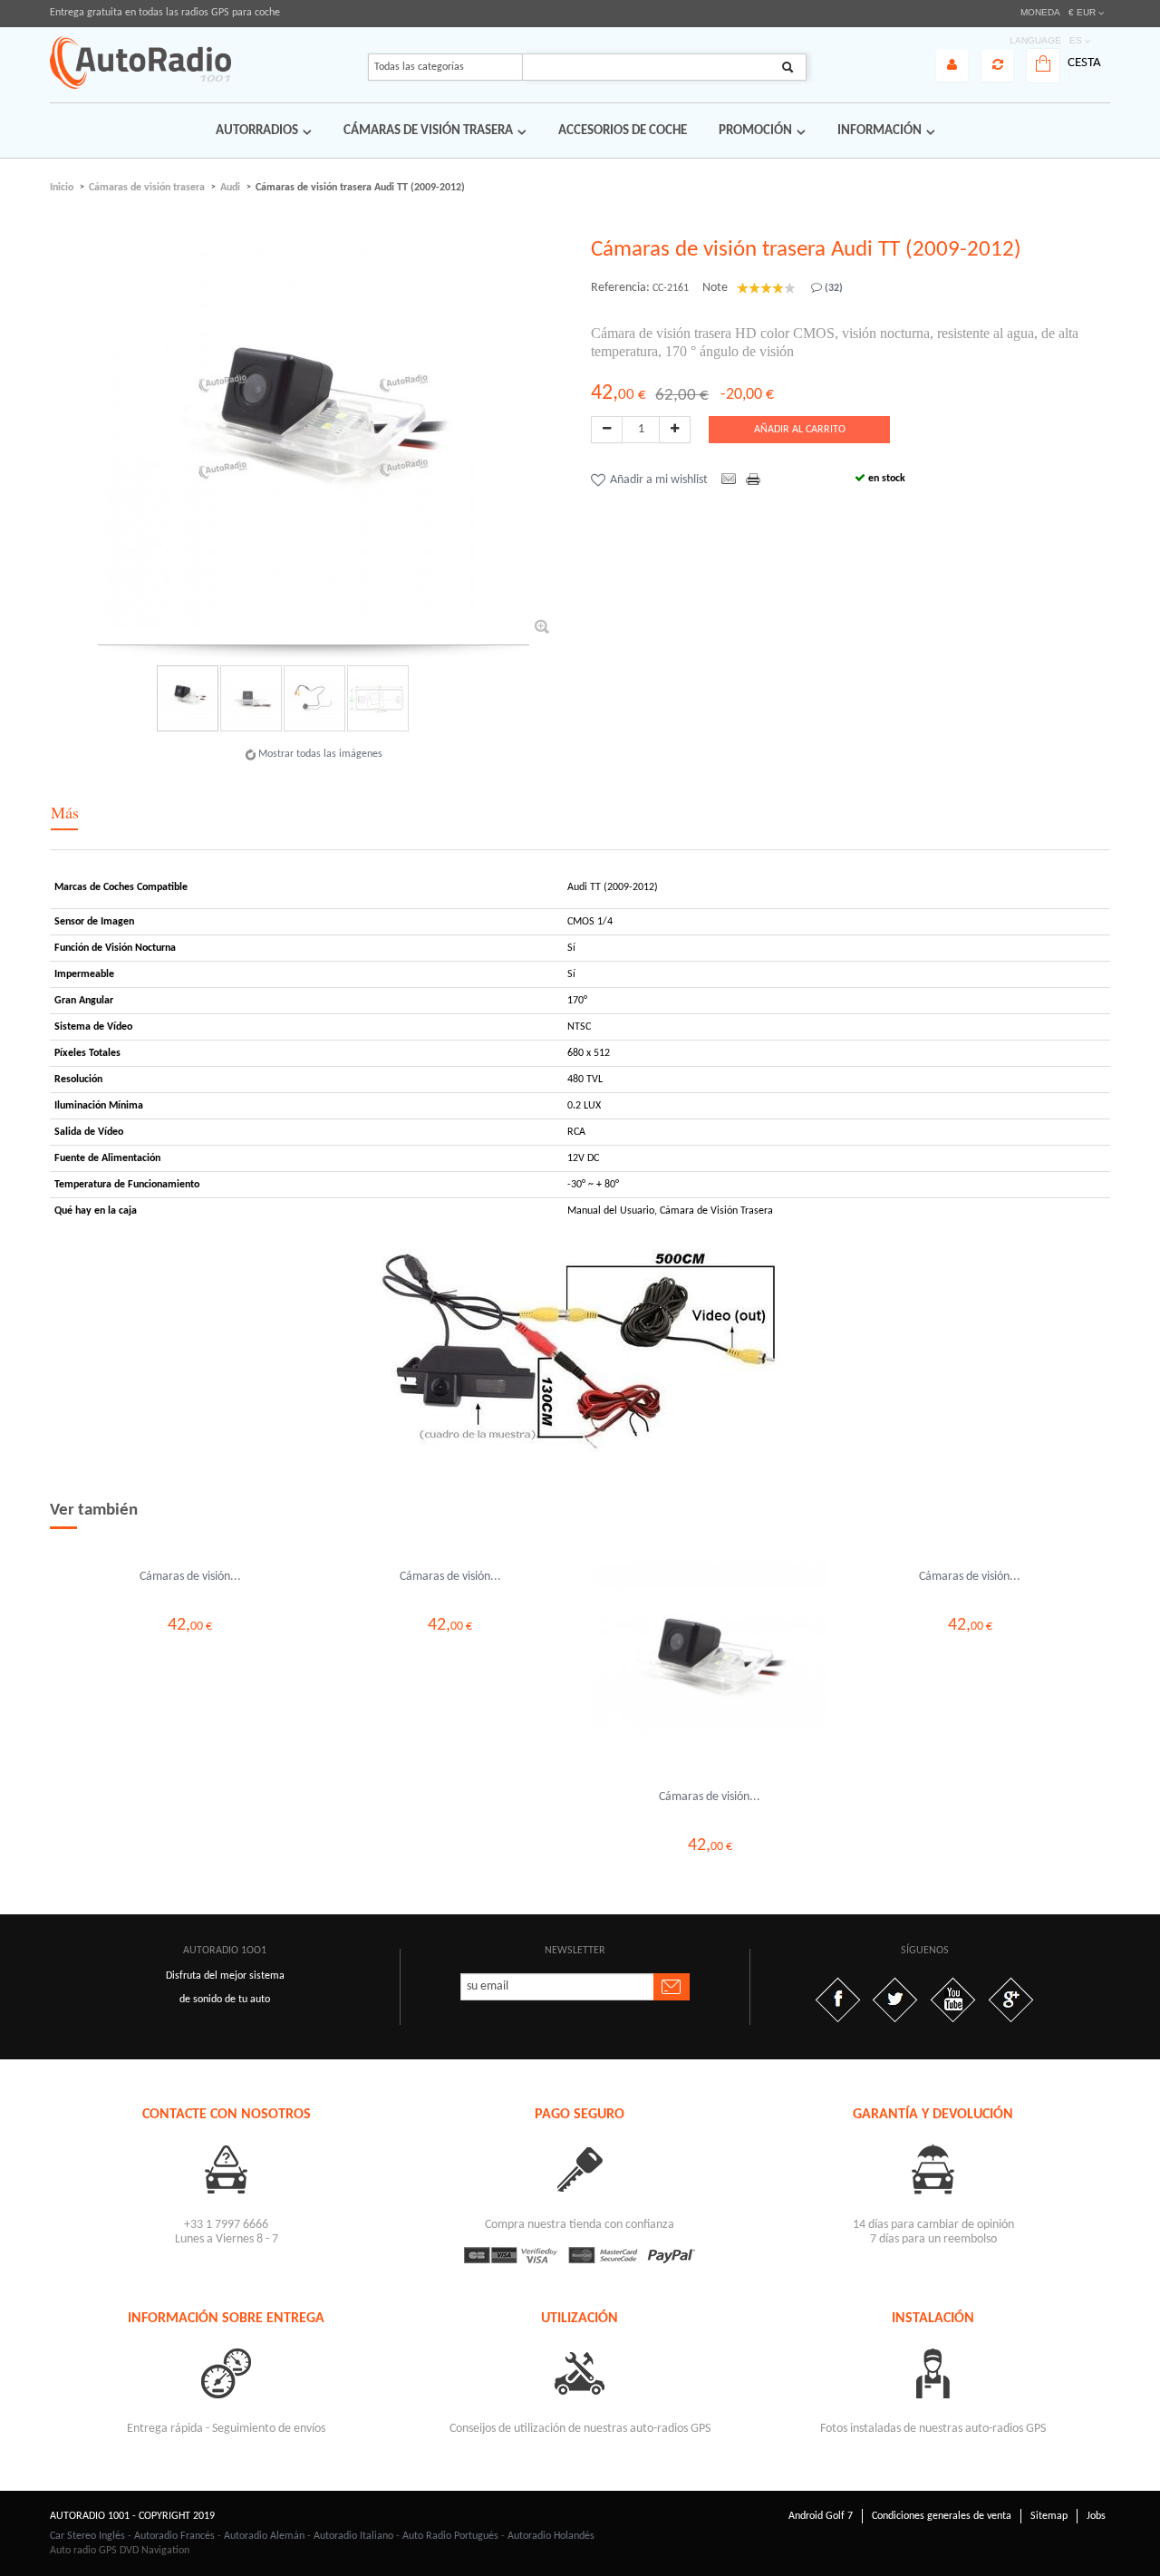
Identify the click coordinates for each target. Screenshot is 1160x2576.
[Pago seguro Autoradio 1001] (580, 2255)
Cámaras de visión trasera (147, 188)
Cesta (1084, 63)
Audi (230, 188)
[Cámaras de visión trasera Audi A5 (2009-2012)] (450, 1559)
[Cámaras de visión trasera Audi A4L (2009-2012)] (190, 1559)
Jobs (1096, 2516)
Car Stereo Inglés (87, 2536)
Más (65, 812)
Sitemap (1049, 2516)
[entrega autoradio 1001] (227, 2373)
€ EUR (1082, 12)
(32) (832, 288)
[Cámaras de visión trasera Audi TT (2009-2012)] (187, 698)
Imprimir (755, 481)
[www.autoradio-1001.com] (140, 63)
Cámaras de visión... (190, 1577)
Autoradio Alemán (264, 2536)
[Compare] (997, 66)
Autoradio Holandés (551, 2536)
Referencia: (620, 288)
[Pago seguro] (580, 2169)
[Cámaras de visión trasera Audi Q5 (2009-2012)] (970, 1559)
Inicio (62, 188)
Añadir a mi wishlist (659, 480)
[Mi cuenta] (952, 66)
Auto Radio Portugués (450, 2536)
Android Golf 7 (821, 2516)
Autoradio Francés (174, 2536)
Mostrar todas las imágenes (320, 754)
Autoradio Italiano (353, 2536)
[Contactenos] (227, 2169)
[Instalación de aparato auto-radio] (933, 2373)
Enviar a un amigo (729, 480)
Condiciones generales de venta (942, 2516)
